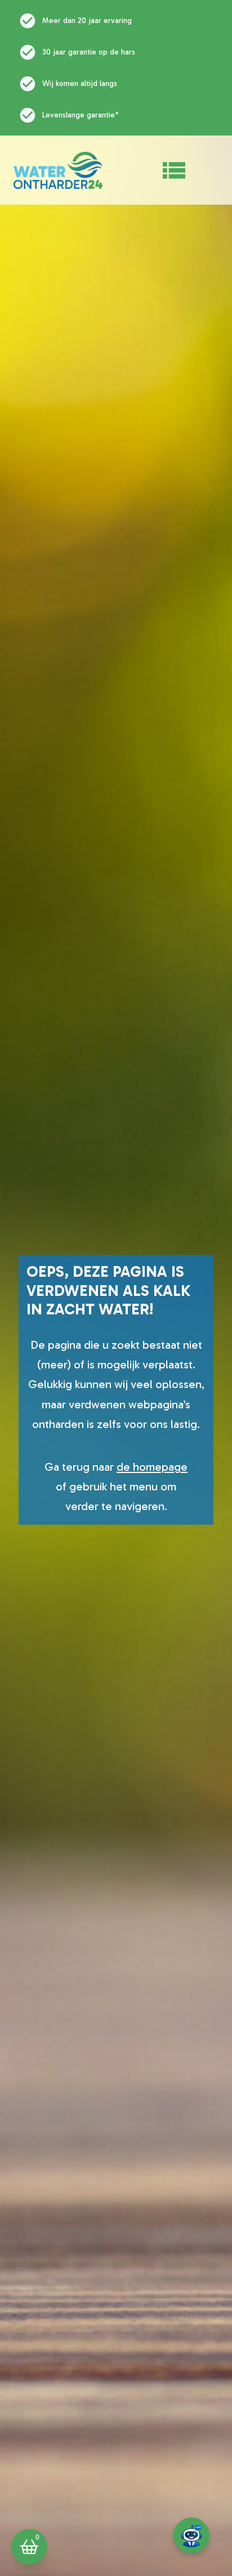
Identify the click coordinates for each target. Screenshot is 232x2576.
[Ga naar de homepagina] (58, 170)
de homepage (152, 1467)
